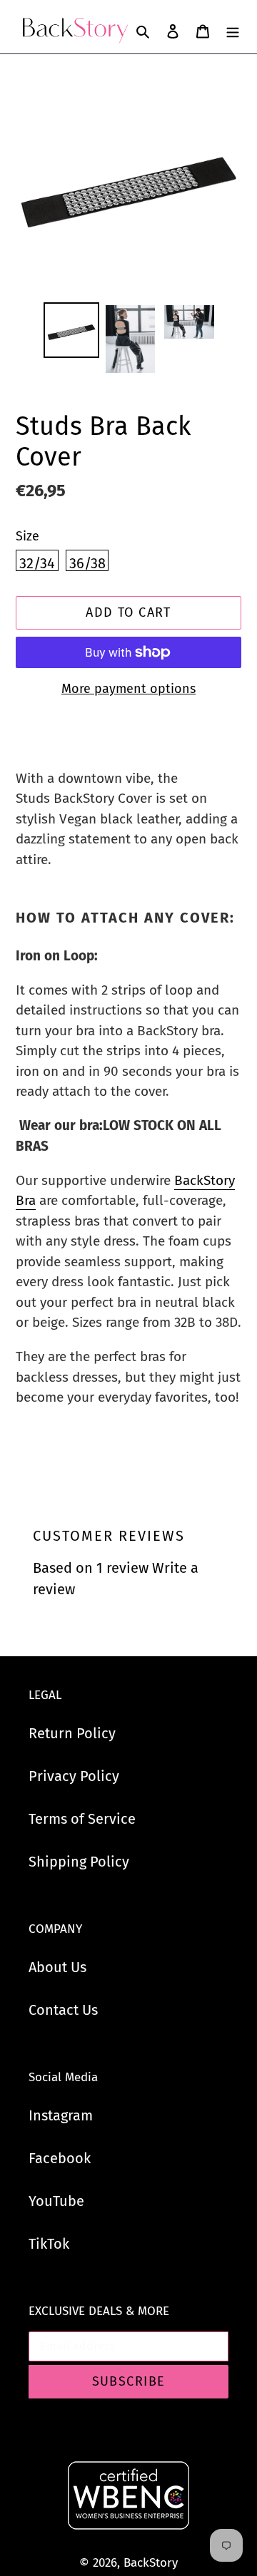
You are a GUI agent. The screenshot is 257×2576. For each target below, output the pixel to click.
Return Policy (72, 1733)
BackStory (151, 2563)
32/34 (37, 563)
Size (27, 536)
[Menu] (233, 31)
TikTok (49, 2244)
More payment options (128, 689)
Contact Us (63, 2010)
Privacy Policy (74, 1776)
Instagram (61, 2115)
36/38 (87, 563)
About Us (57, 1967)
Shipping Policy (79, 1862)
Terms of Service (82, 1819)
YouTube (56, 2201)
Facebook (60, 2158)
